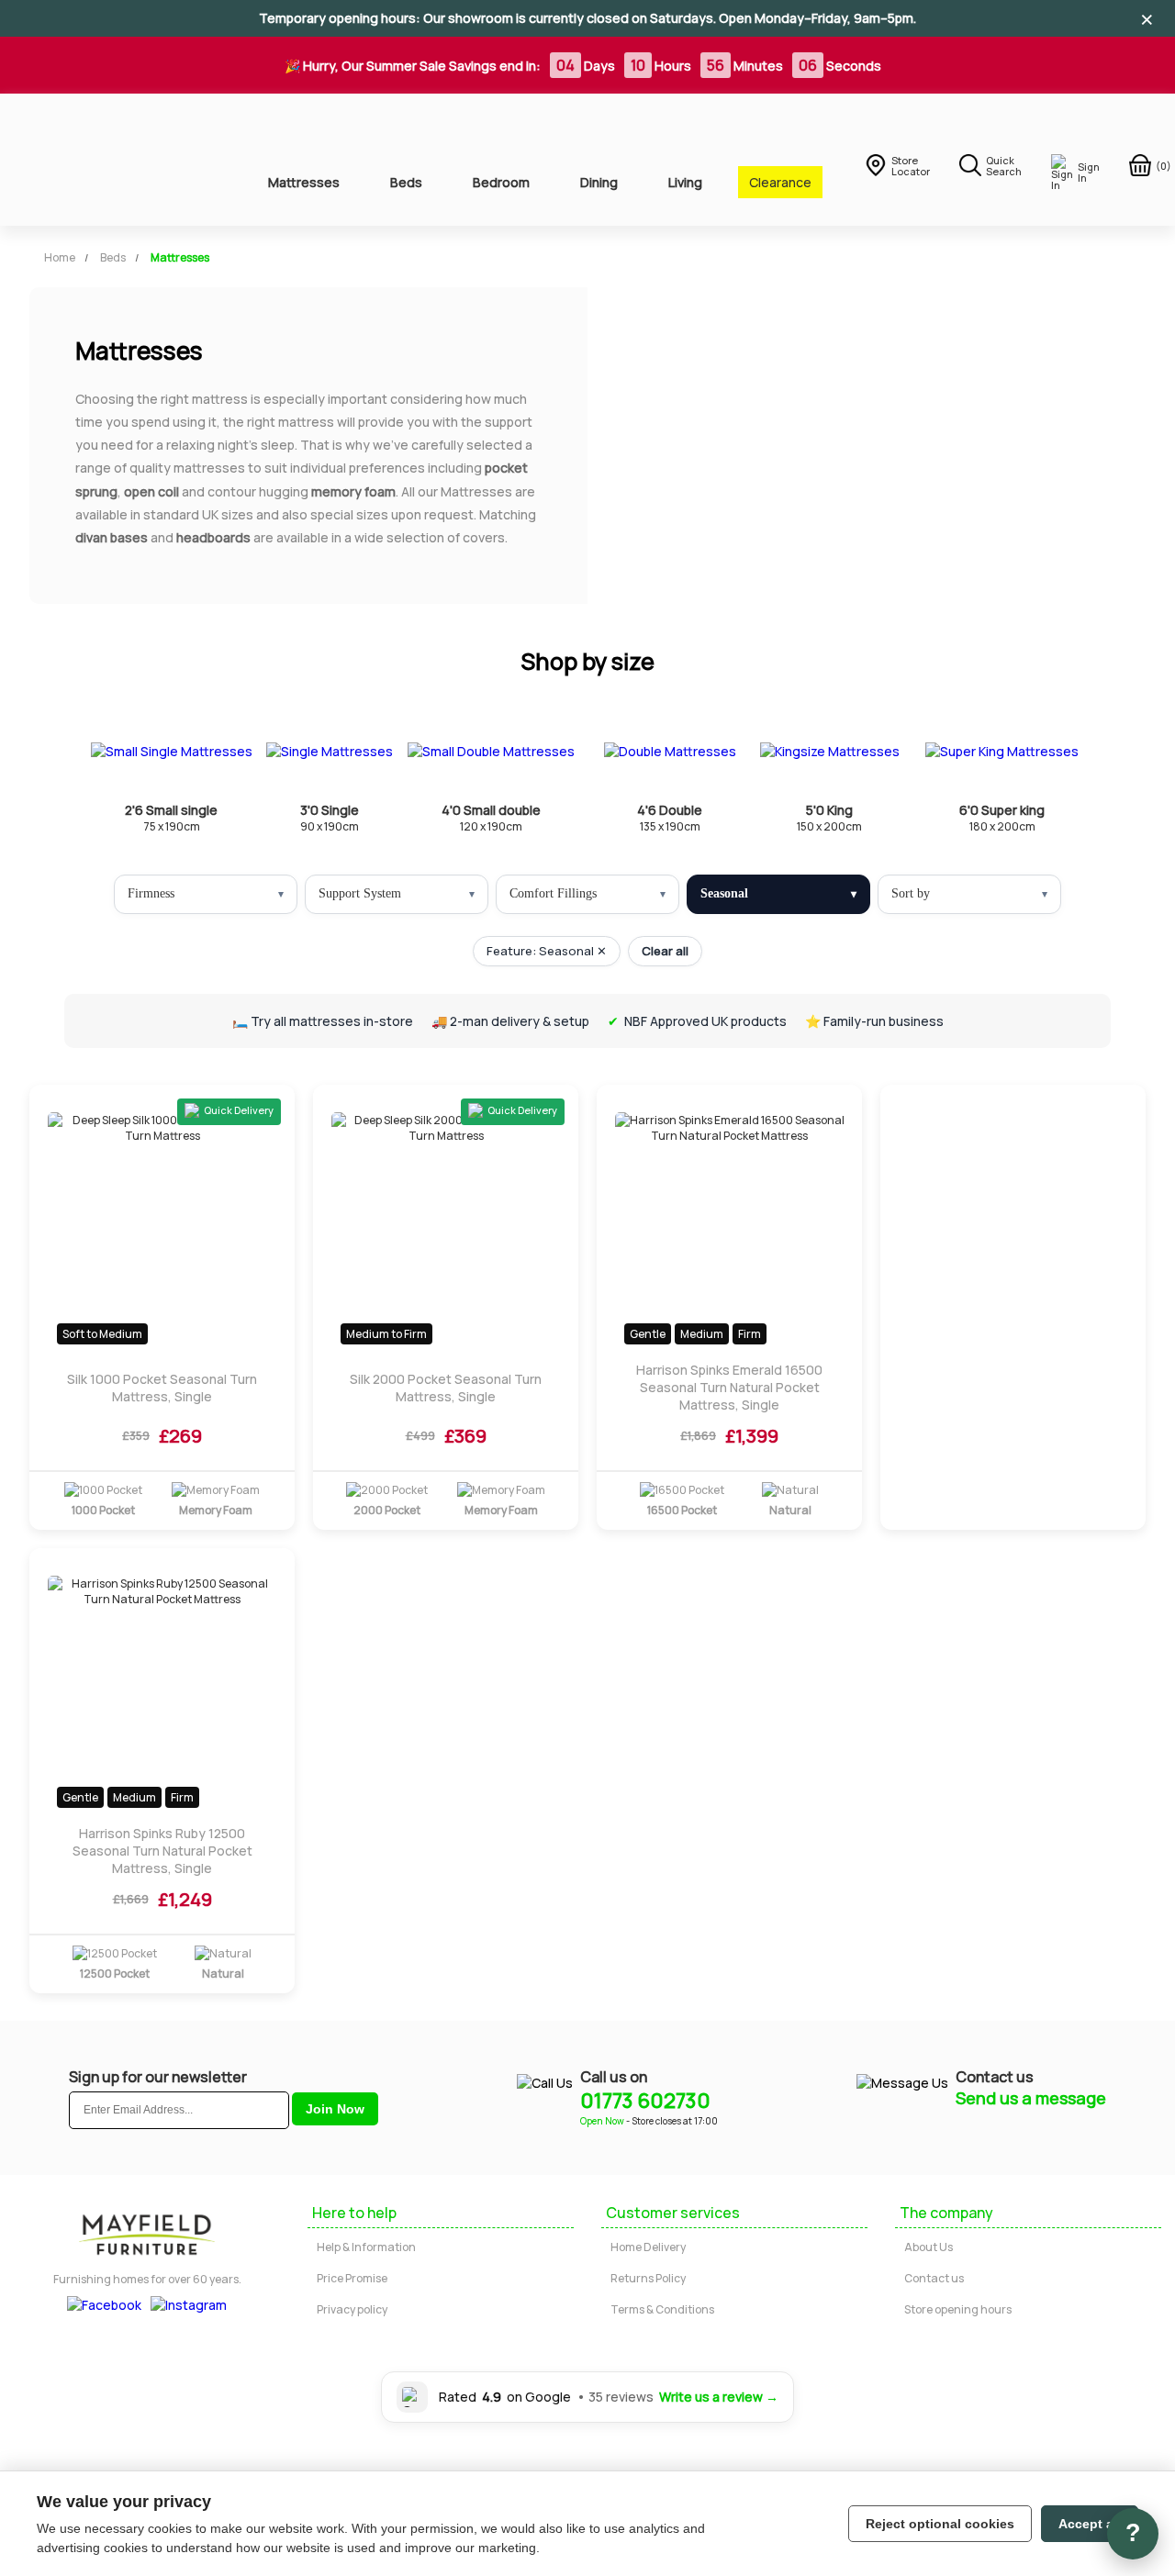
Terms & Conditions (662, 2309)
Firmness (151, 893)
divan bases (112, 537)
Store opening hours (958, 2309)
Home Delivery (648, 2247)
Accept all (1090, 2524)
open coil (151, 491)
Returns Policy (648, 2278)
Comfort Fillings (553, 893)
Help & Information (366, 2247)
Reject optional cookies (940, 2524)
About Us (929, 2247)
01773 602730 (645, 2101)
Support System (360, 893)
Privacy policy (352, 2309)
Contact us (934, 2278)
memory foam (353, 491)
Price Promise (352, 2278)
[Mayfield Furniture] (120, 160)
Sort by (911, 893)
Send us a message (1031, 2098)
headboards (213, 537)
